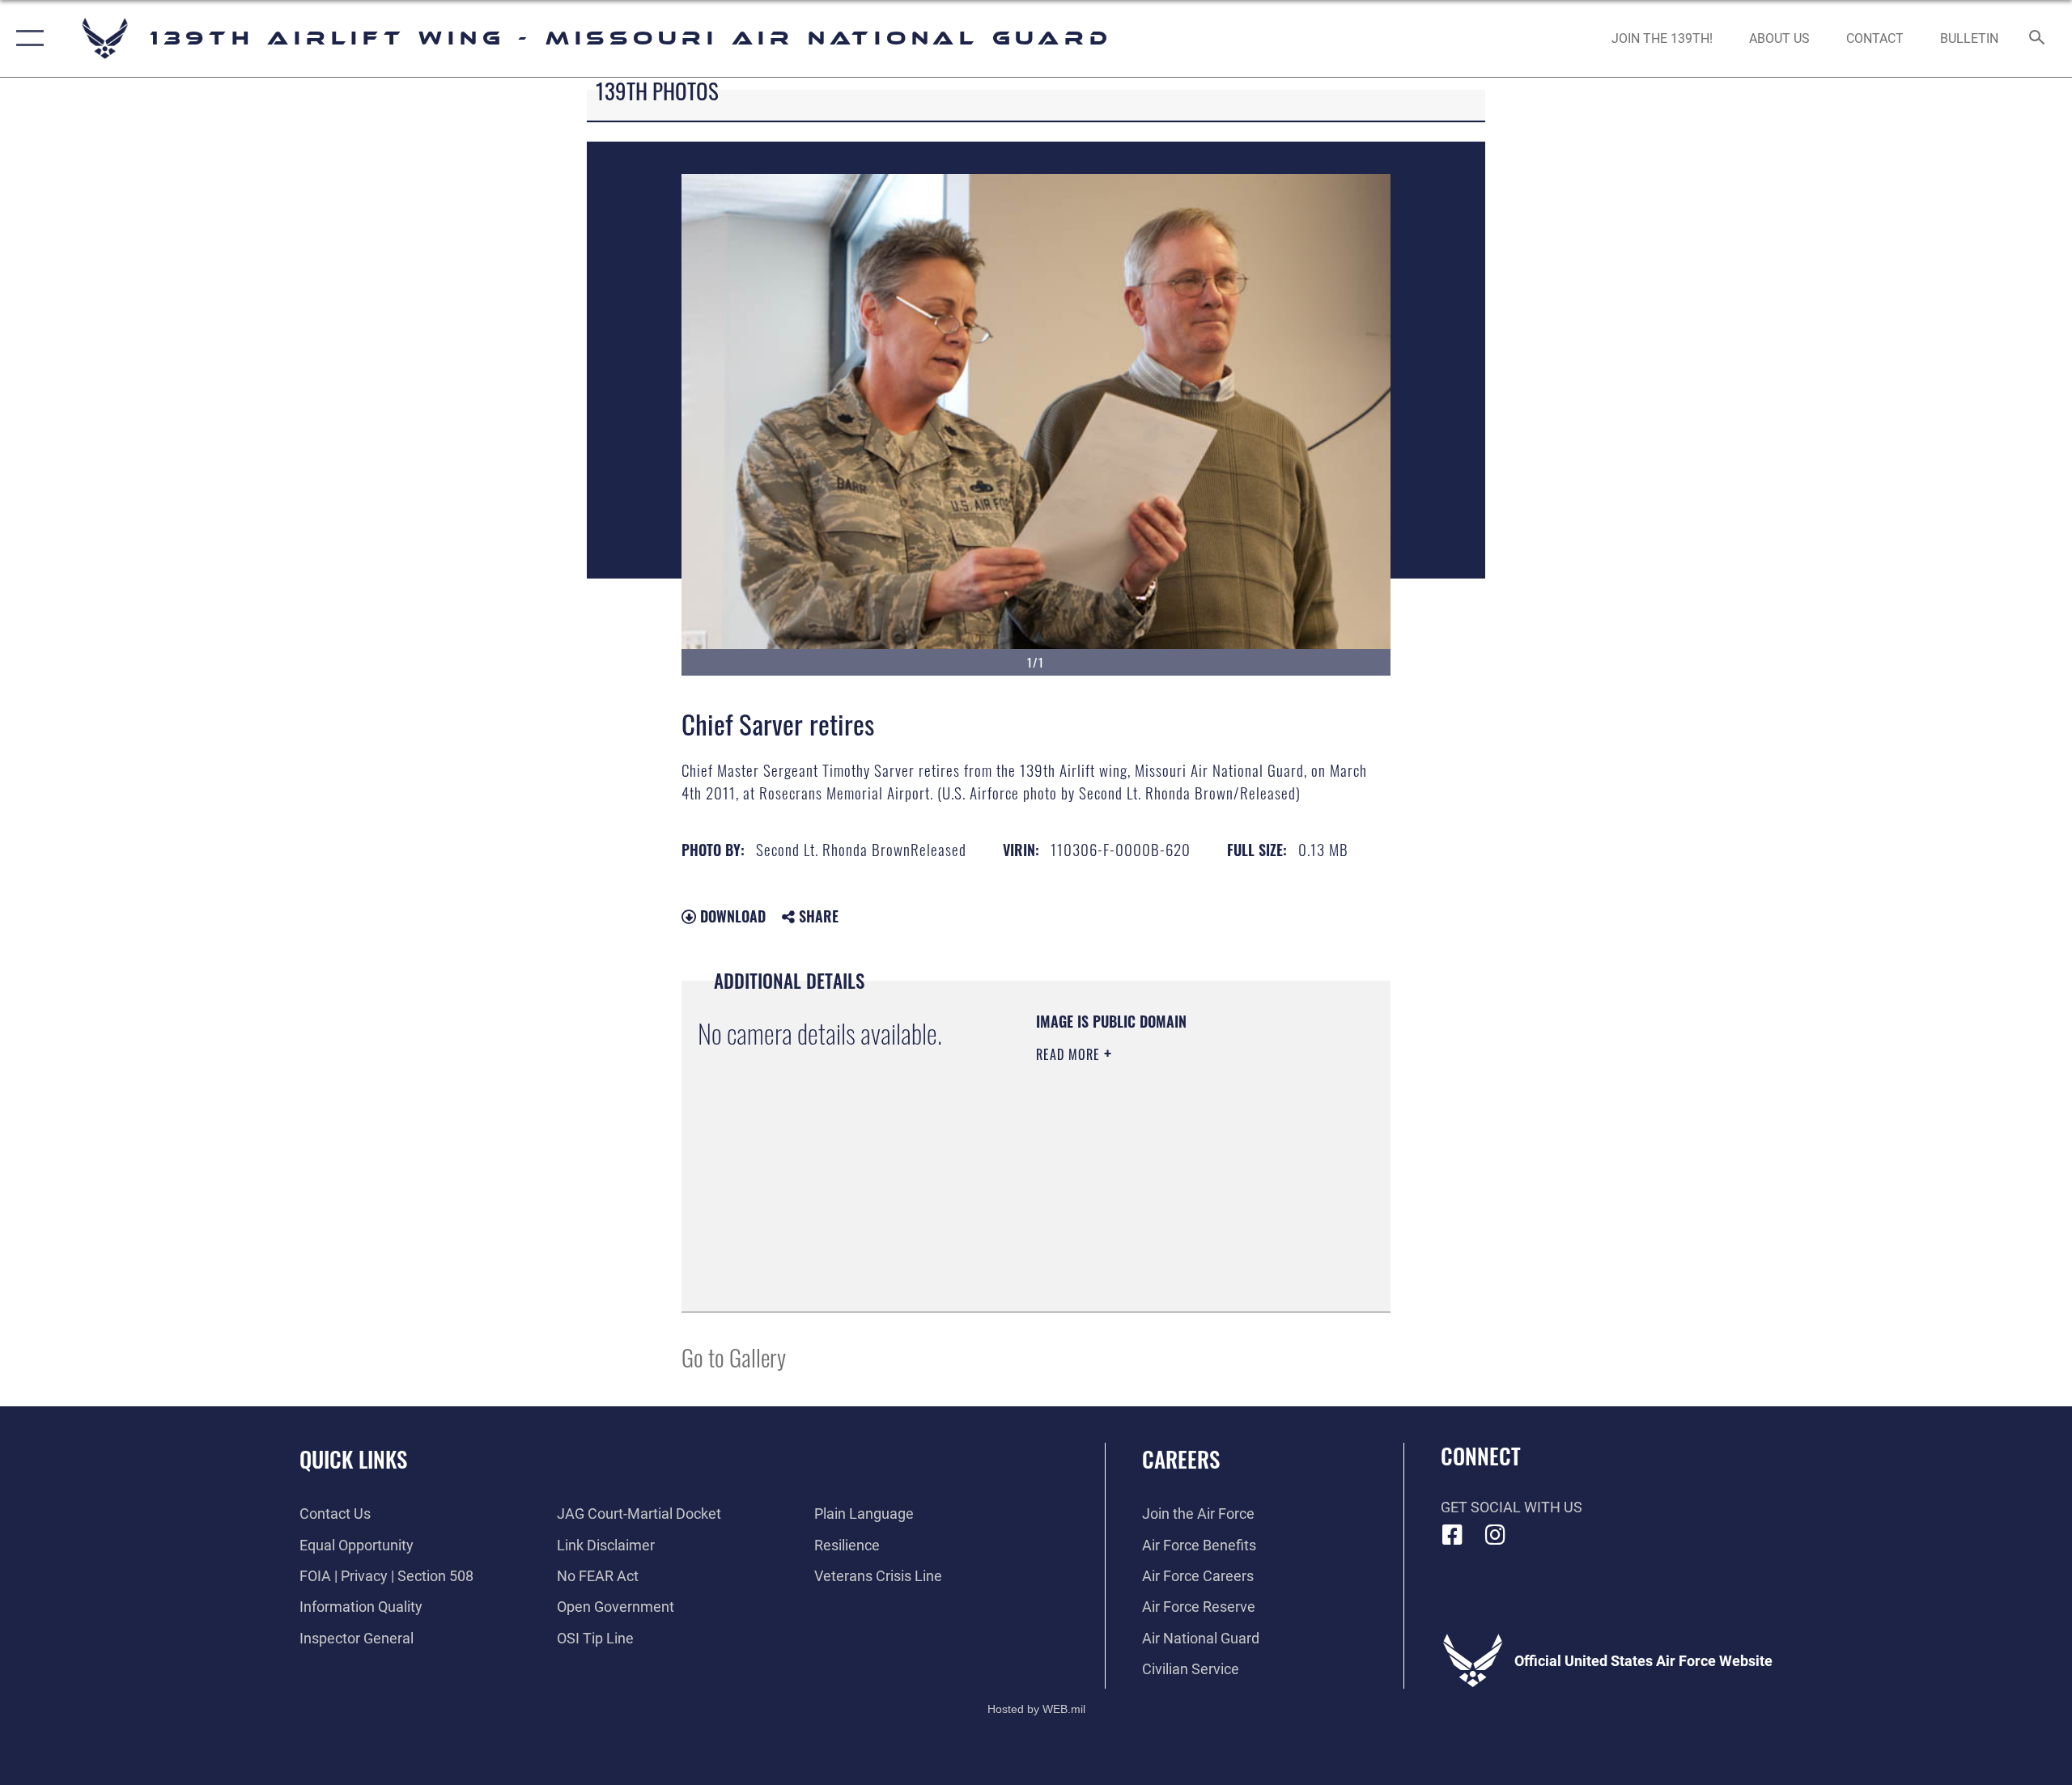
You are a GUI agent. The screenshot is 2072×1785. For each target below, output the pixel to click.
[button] (26, 38)
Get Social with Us (1512, 1507)
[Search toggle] (2038, 39)
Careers (1181, 1459)
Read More (1070, 1054)
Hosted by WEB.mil (1036, 1709)
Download (731, 916)
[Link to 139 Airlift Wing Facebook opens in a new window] (1453, 1535)
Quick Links (353, 1459)
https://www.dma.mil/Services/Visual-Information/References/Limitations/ (1134, 1214)
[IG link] (1495, 1535)
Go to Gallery (734, 1357)
